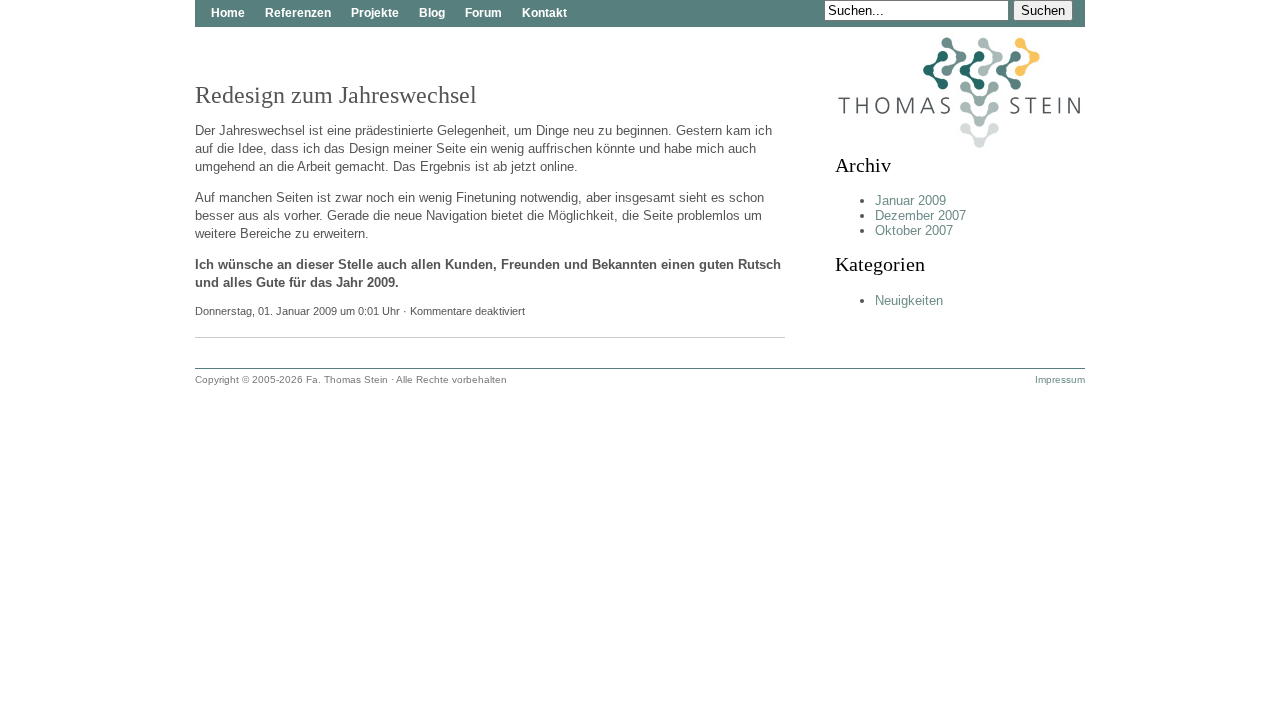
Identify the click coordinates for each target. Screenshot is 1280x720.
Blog (432, 13)
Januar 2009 (910, 200)
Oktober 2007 (914, 230)
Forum (483, 13)
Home (228, 13)
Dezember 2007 (920, 215)
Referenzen (298, 13)
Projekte (375, 13)
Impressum (1060, 379)
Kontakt (544, 13)
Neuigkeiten (909, 300)
